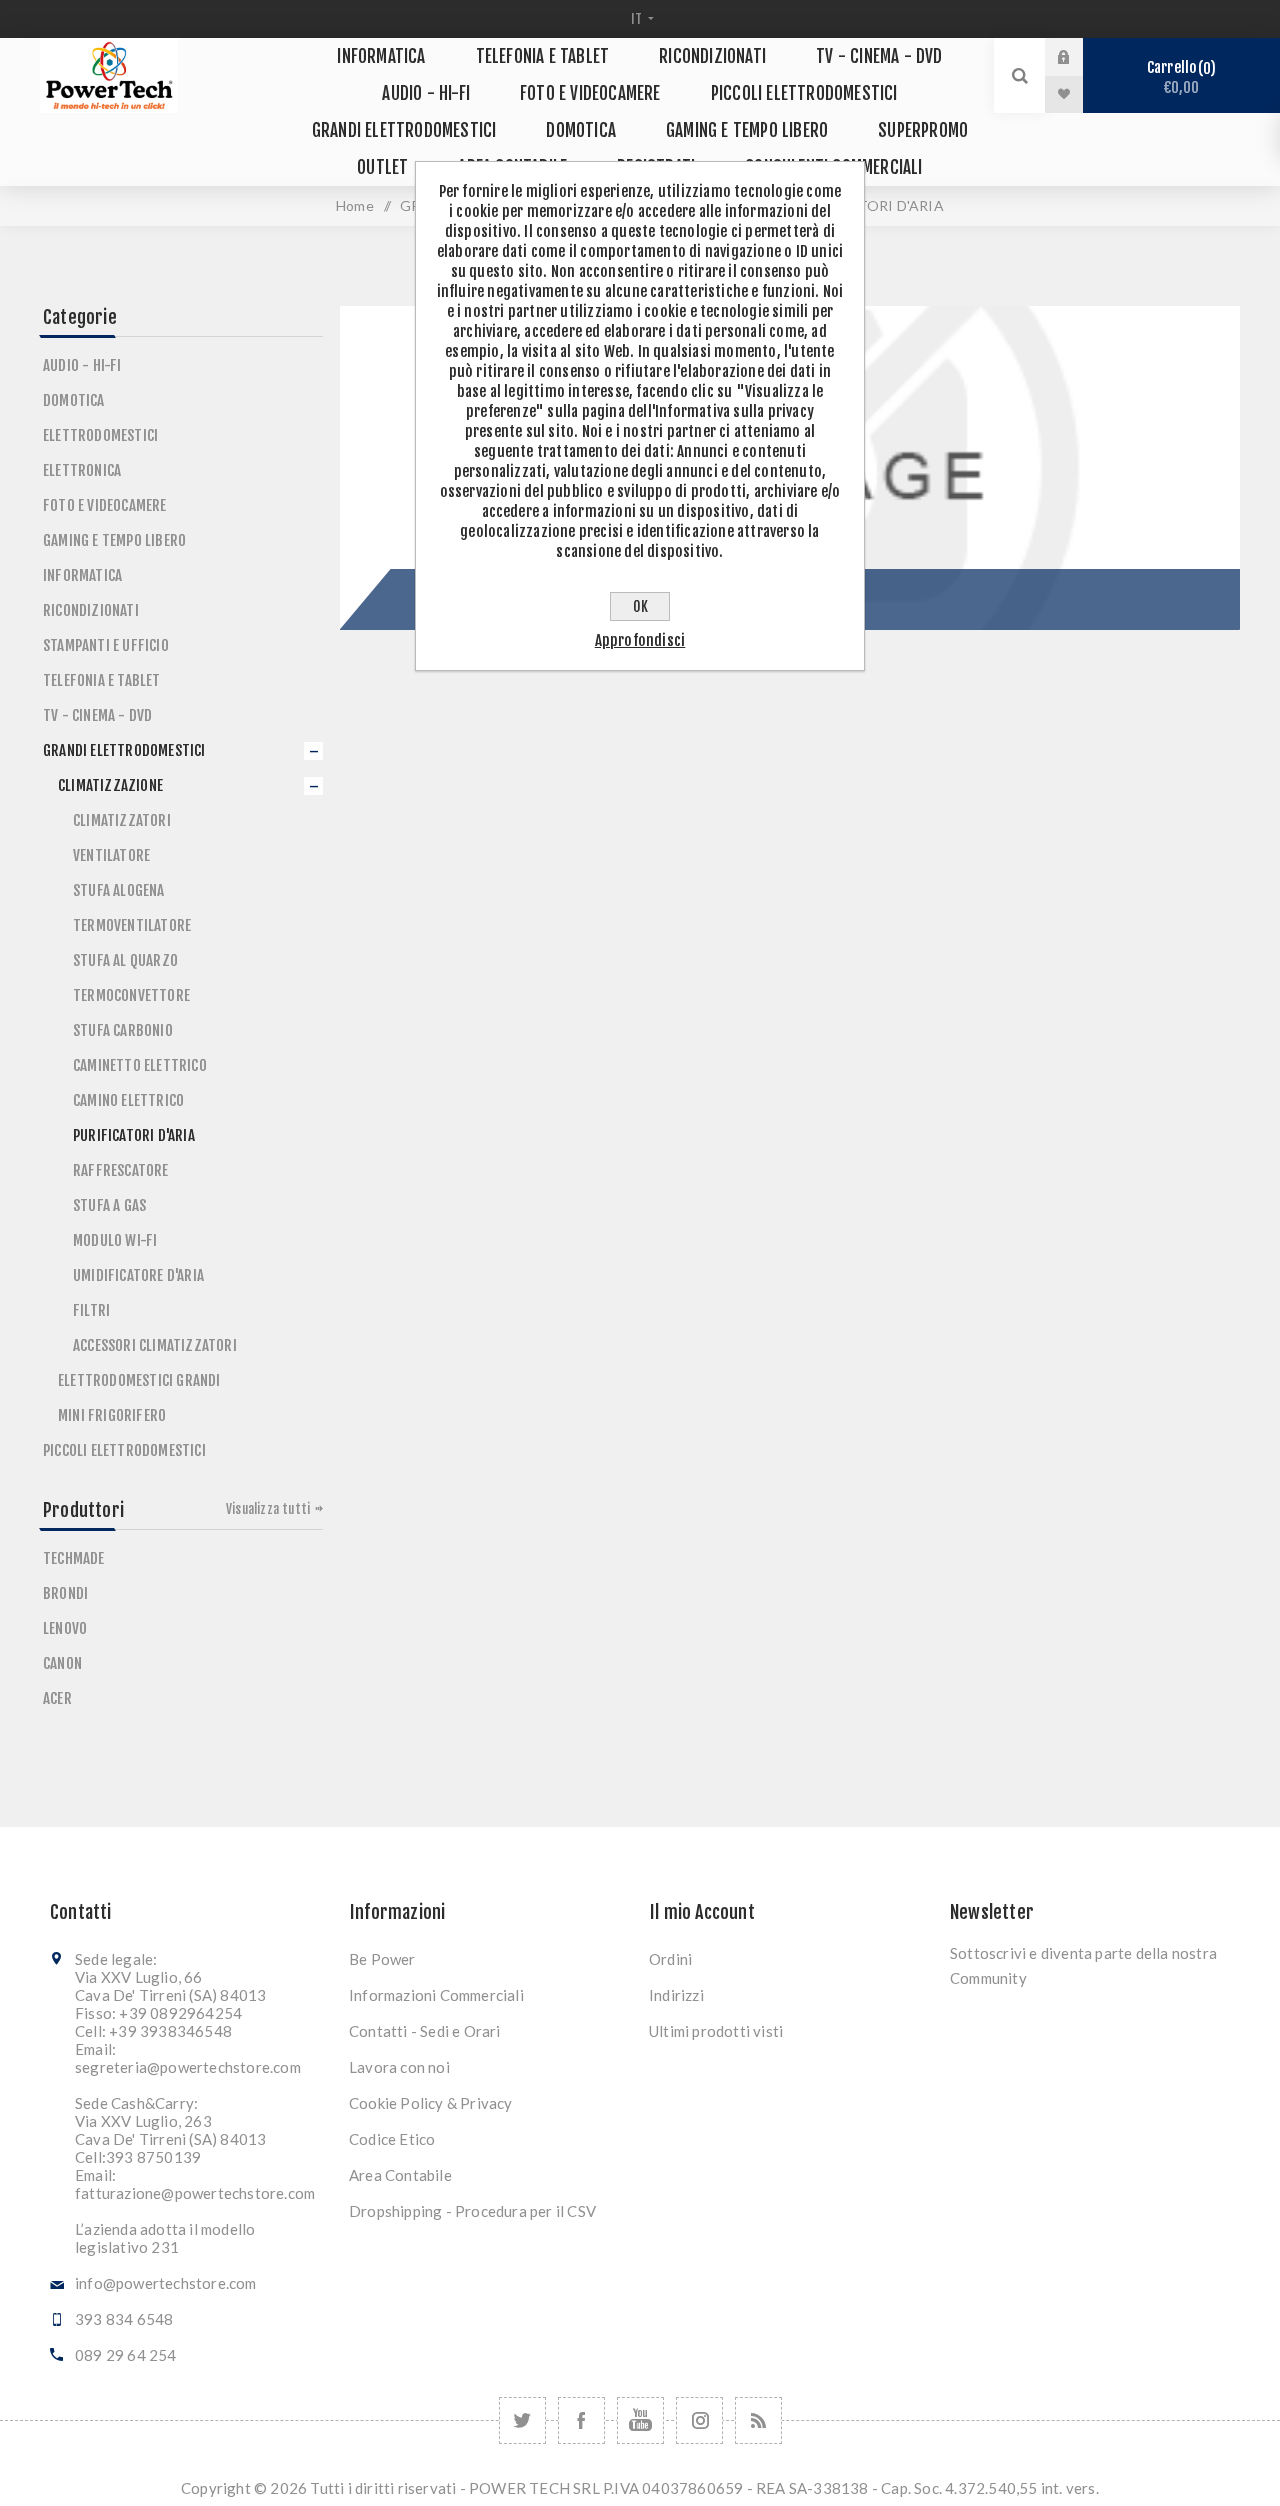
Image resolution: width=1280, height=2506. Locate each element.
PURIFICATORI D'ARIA (134, 1135)
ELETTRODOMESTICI (100, 435)
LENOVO (65, 1628)
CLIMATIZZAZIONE (110, 785)
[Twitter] (522, 2420)
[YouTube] (640, 2420)
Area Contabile (400, 2175)
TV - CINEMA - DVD (97, 715)
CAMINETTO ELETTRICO (140, 1065)
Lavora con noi (399, 2067)
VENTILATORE (111, 855)
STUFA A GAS (109, 1205)
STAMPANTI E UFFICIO (106, 645)
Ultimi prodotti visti (716, 2031)
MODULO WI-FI (115, 1240)
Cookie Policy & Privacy (431, 2103)
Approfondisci (640, 640)
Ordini (670, 1959)
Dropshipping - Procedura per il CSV (472, 2211)
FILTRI (91, 1310)
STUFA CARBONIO (123, 1030)
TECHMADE (74, 1558)
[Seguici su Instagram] (699, 2420)
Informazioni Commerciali (436, 1995)
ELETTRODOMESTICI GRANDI (139, 1380)
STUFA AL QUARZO (125, 960)
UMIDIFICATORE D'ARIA (138, 1275)
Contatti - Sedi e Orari (425, 2031)
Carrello (1178, 77)
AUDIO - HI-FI (82, 365)
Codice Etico (392, 2139)
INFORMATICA (82, 575)
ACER (57, 1698)
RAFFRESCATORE (121, 1170)
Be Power (382, 1959)
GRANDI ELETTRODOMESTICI (124, 750)
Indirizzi (676, 1995)
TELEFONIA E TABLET (102, 680)
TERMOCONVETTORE (131, 995)
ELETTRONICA (82, 470)
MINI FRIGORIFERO (112, 1415)
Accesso (1079, 57)
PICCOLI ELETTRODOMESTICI (124, 1450)
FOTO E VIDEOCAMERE (105, 505)
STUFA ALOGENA (119, 890)
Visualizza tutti (268, 1509)
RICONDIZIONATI (91, 610)
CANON (62, 1663)
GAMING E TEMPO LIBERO (114, 540)
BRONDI (65, 1593)
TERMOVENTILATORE (132, 925)
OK (640, 606)
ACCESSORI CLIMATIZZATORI (155, 1345)
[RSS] (758, 2420)
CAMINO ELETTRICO (128, 1100)
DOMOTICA (74, 400)
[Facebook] (581, 2420)
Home (355, 205)
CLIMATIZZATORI (122, 820)
